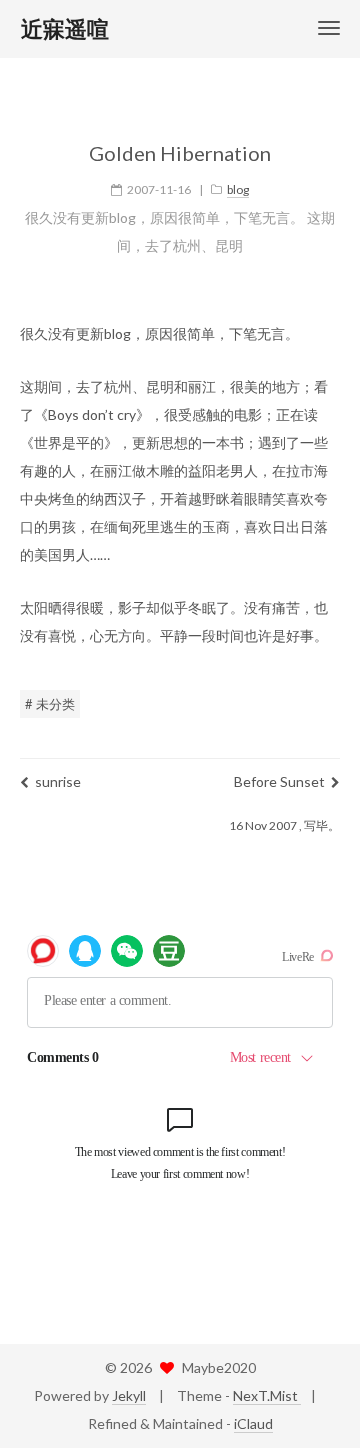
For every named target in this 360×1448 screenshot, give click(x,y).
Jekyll (129, 1395)
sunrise (58, 781)
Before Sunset (279, 781)
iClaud (253, 1423)
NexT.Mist (267, 1395)
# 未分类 (50, 704)
